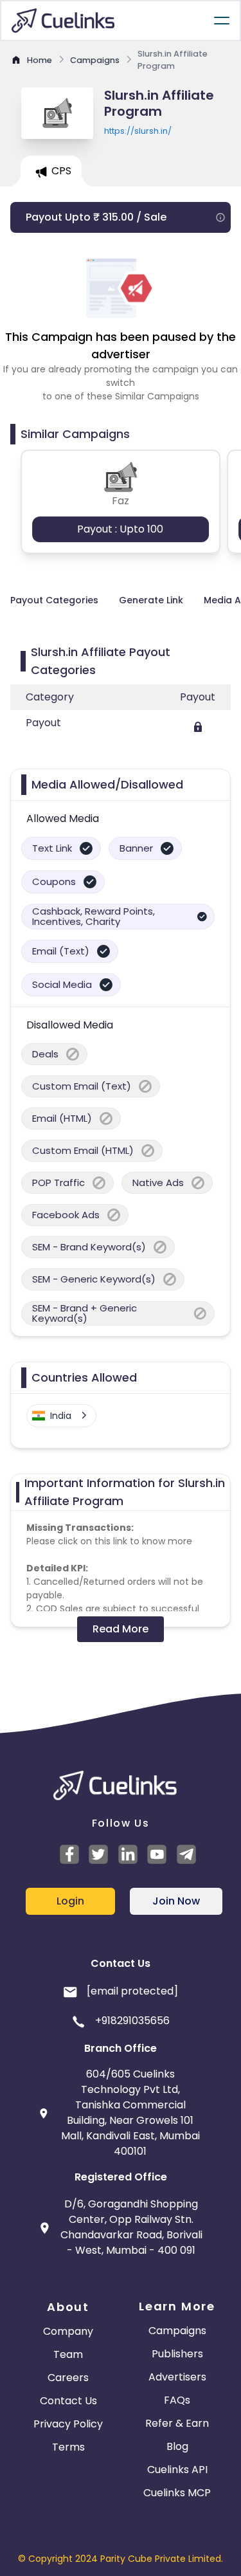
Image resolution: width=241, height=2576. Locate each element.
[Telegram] (188, 1854)
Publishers (177, 2354)
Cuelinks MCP (177, 2493)
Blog (177, 2446)
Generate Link (151, 600)
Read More (121, 1629)
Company (68, 2331)
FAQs (177, 2400)
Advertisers (177, 2377)
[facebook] (71, 1854)
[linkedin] (130, 1854)
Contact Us (68, 2401)
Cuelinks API (177, 2470)
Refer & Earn (177, 2423)
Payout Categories (54, 600)
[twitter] (100, 1854)
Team (68, 2354)
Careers (68, 2378)
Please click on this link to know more (109, 1541)
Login (70, 1901)
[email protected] (132, 1991)
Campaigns (177, 2331)
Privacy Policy (68, 2424)
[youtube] (159, 1854)
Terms (68, 2447)
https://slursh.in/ (138, 131)
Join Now (176, 1901)
